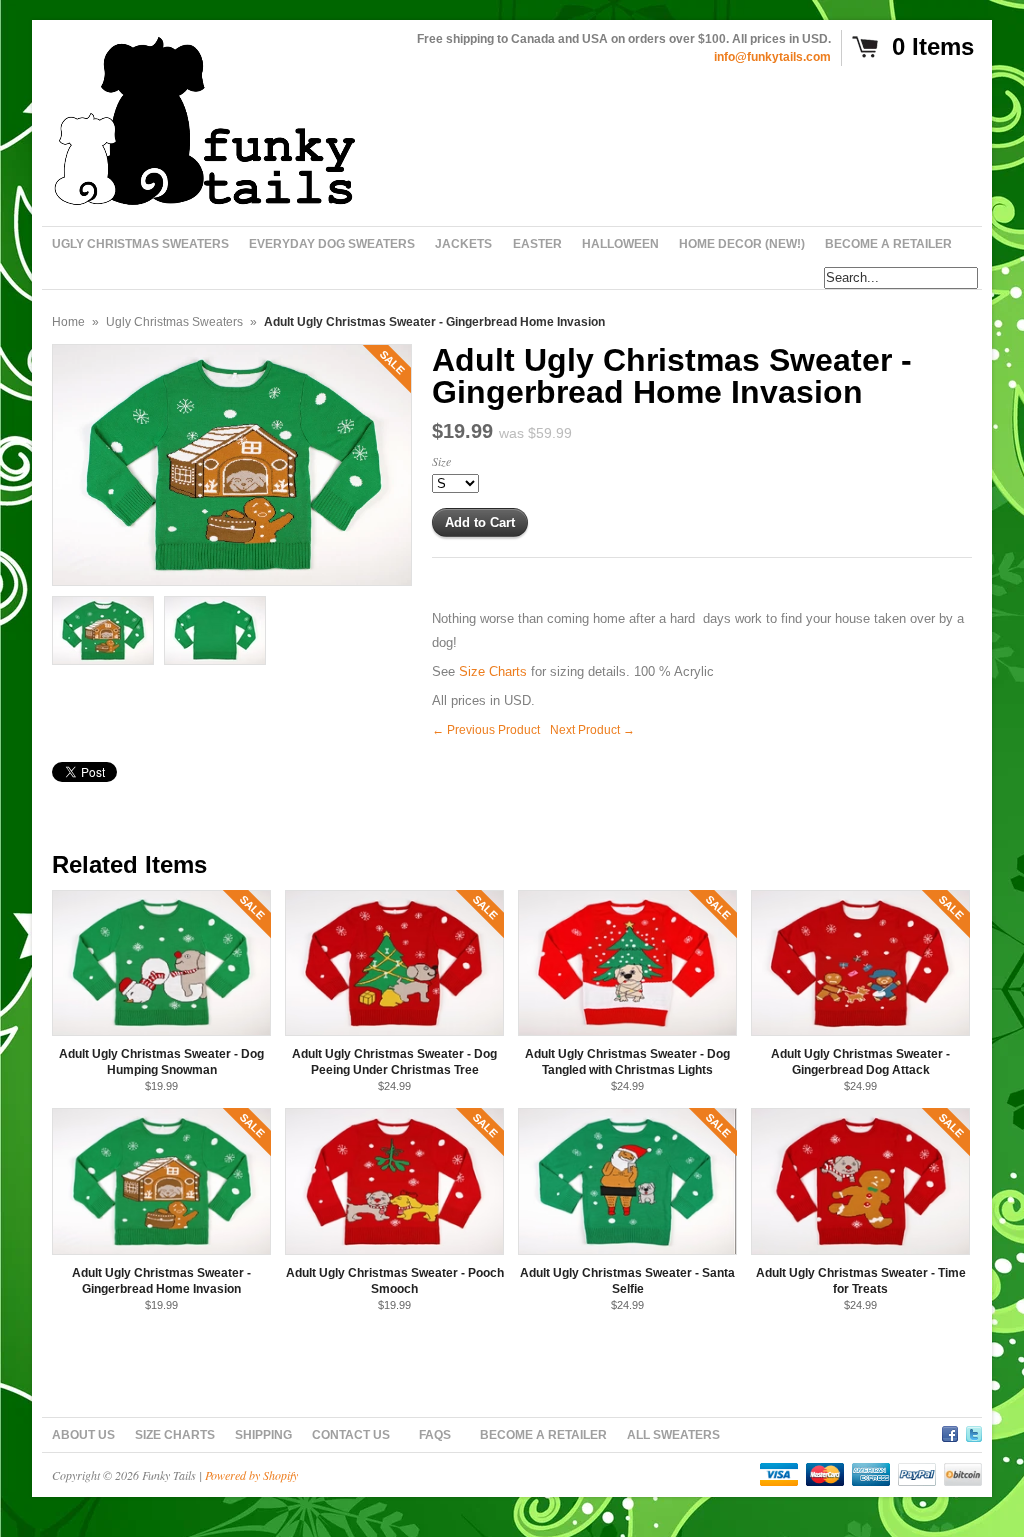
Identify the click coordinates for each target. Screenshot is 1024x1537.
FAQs (435, 1435)
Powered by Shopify (251, 1475)
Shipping (263, 1435)
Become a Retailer (543, 1435)
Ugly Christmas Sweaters (174, 322)
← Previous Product (486, 730)
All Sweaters (673, 1435)
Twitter (974, 1431)
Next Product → (592, 730)
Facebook (950, 1431)
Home (68, 322)
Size (441, 461)
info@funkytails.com (772, 57)
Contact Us (351, 1435)
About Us (83, 1435)
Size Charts (493, 671)
